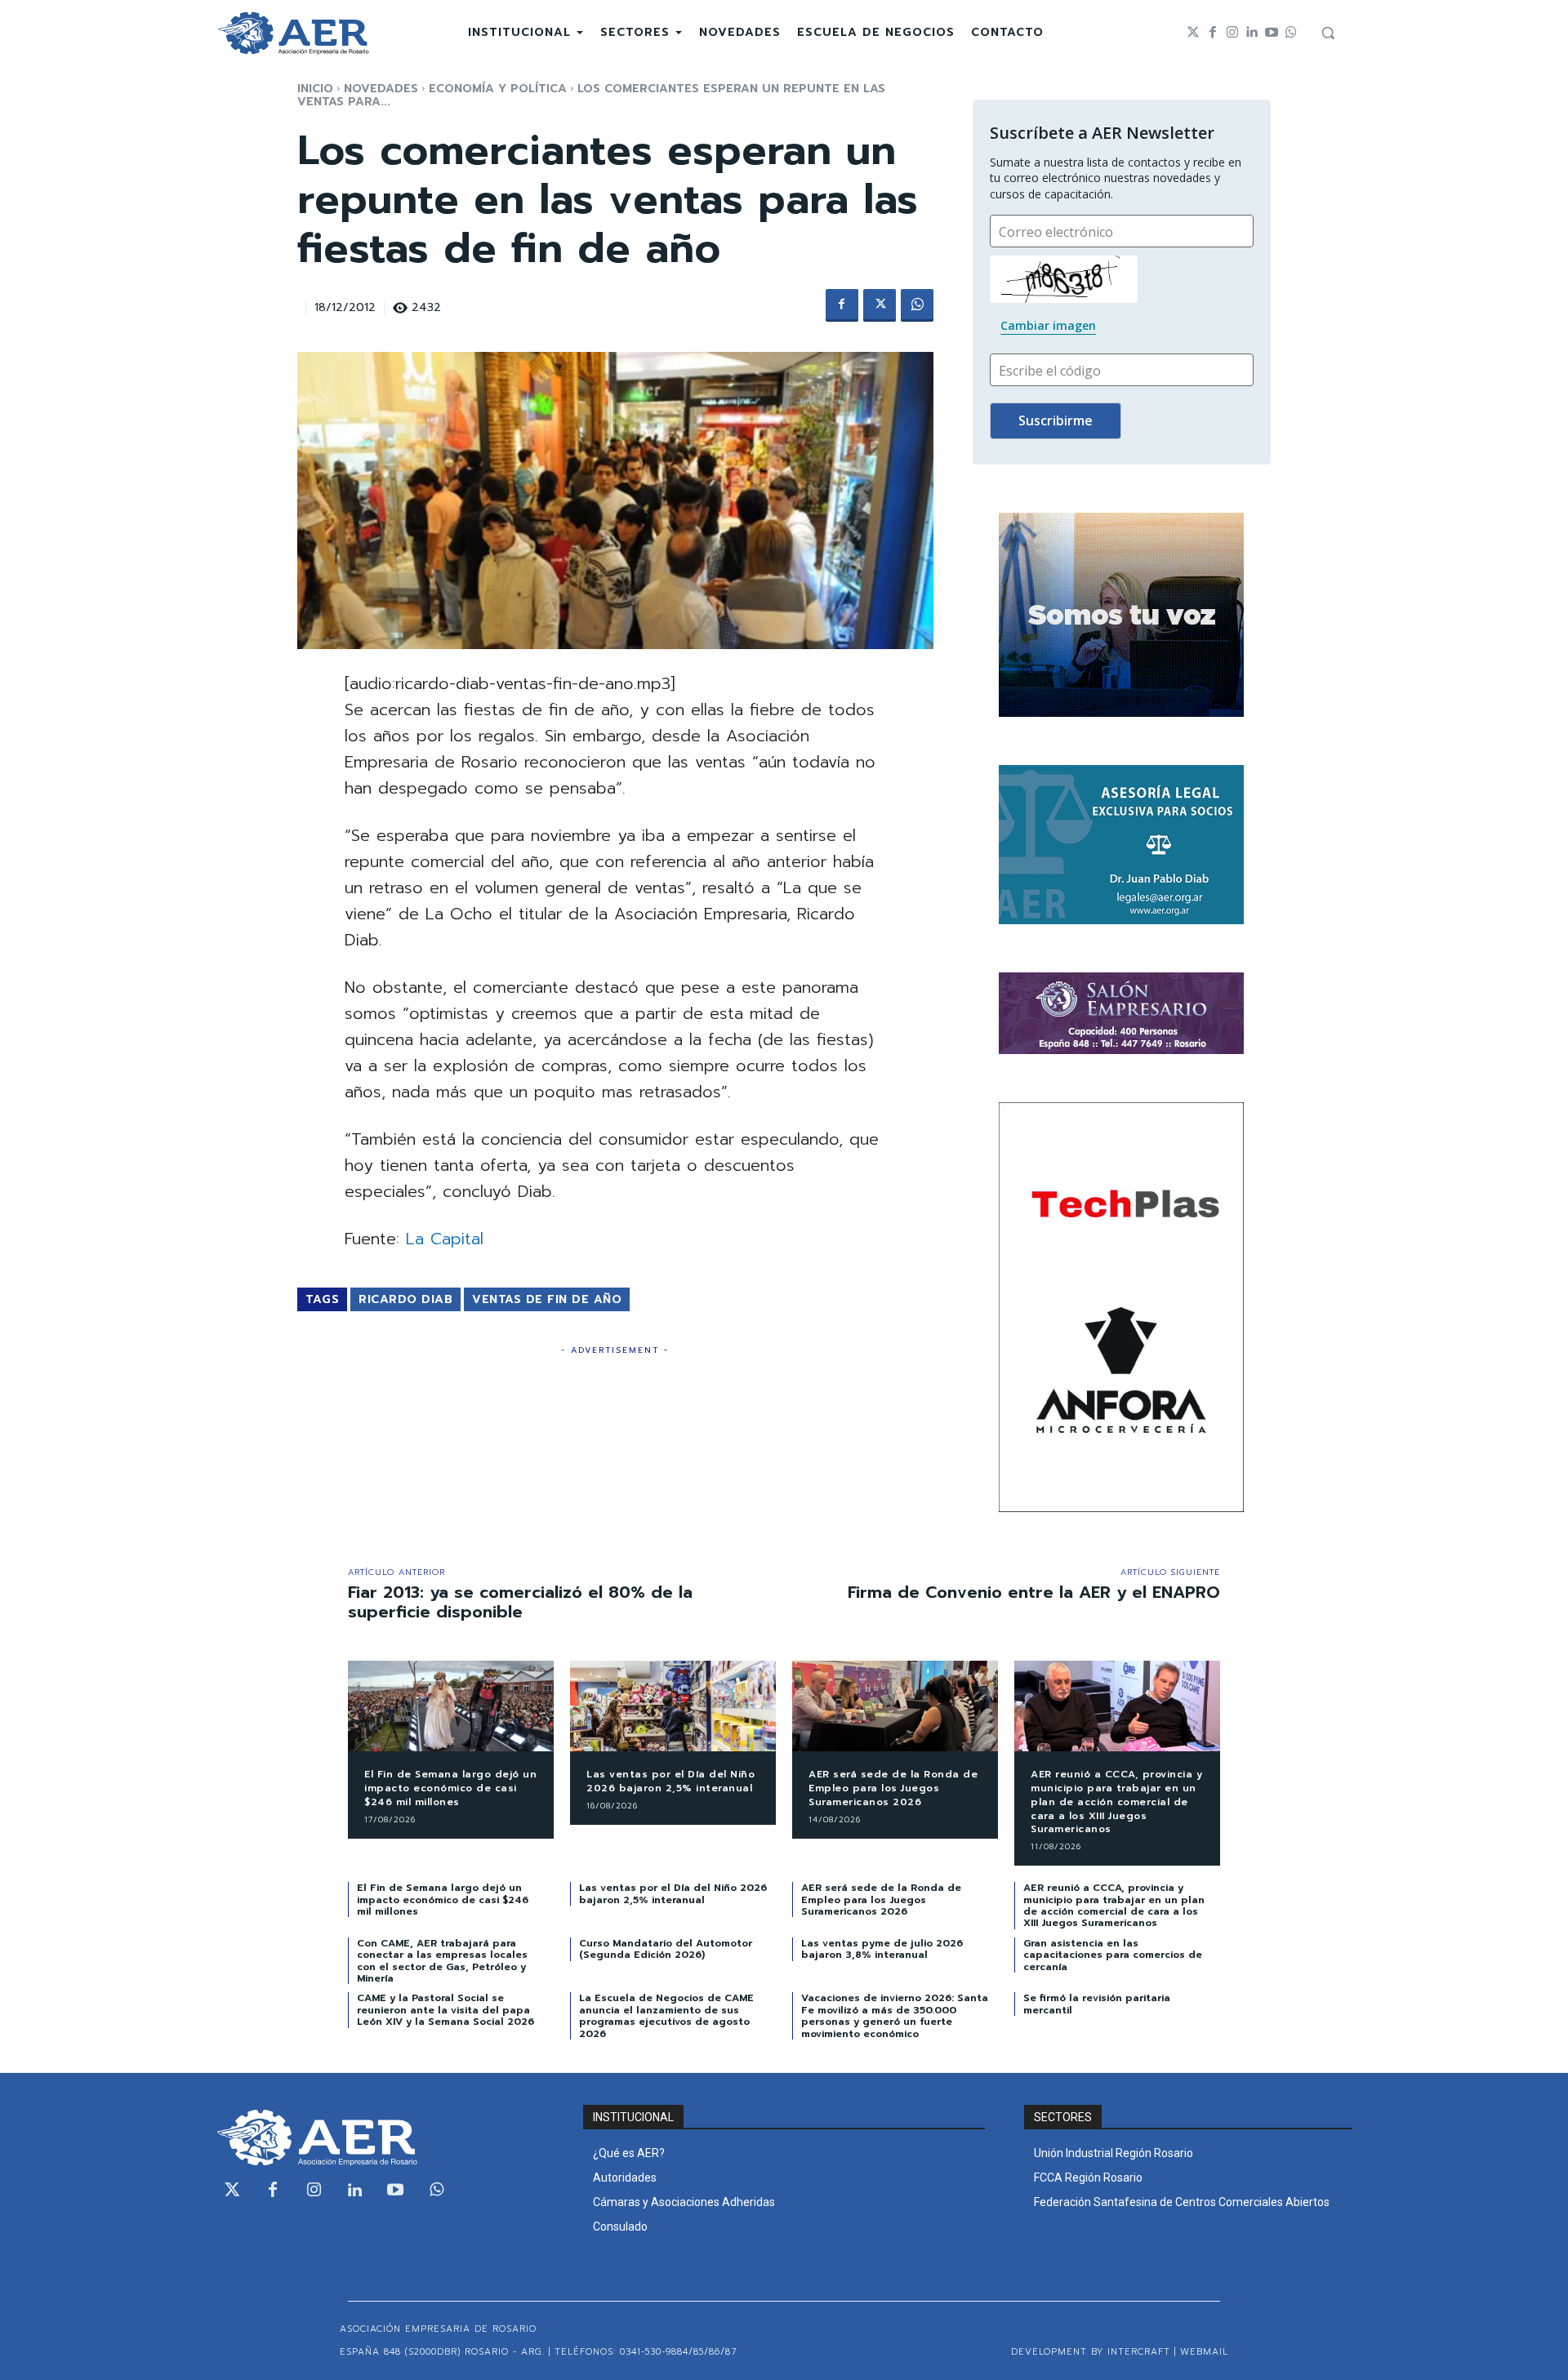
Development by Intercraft (1091, 2352)
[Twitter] (1193, 33)
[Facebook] (1213, 33)
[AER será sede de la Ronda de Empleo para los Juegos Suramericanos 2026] (895, 1706)
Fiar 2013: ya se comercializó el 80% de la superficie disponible (520, 1602)
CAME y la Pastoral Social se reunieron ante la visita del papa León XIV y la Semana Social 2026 (445, 2010)
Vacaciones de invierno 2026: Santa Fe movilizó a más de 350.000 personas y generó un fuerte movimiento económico (895, 2015)
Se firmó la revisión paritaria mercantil (1097, 2004)
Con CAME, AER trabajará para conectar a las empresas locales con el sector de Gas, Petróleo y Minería (442, 1961)
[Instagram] (1232, 33)
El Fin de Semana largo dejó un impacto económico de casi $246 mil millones (450, 1788)
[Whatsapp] (1291, 33)
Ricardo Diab (405, 1299)
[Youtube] (1272, 33)
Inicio (315, 89)
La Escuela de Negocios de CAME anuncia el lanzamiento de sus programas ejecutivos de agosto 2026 (666, 2015)
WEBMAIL (1204, 2352)
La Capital (445, 1239)
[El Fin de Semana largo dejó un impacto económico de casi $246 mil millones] (451, 1706)
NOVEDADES (381, 89)
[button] (1328, 33)
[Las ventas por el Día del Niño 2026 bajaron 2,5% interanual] (673, 1706)
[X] (880, 305)
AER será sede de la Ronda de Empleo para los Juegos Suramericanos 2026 (893, 1788)
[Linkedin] (1252, 33)
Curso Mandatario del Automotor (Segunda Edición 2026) (666, 1949)
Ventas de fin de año (547, 1299)
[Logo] (293, 33)
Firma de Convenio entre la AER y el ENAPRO (1034, 1592)
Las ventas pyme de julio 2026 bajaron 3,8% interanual (882, 1949)
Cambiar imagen (1048, 325)
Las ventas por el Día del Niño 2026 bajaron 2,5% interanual (670, 1781)
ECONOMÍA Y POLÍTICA (498, 89)
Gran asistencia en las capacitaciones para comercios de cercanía (1113, 1955)
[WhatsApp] (917, 305)
